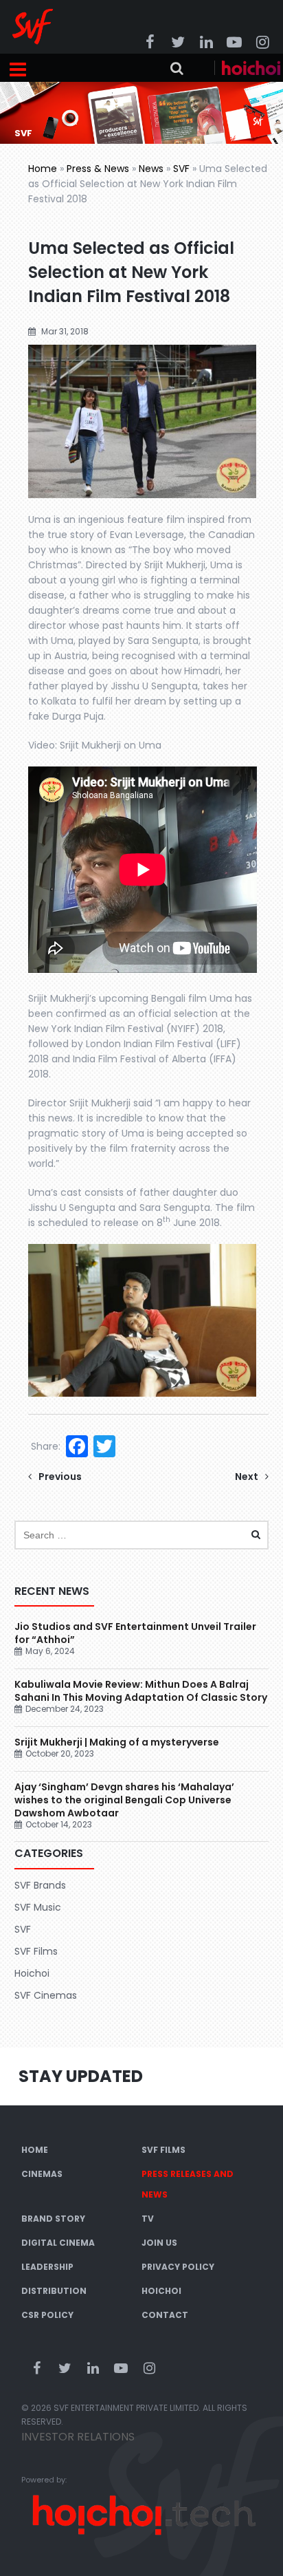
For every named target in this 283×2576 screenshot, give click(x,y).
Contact (165, 2315)
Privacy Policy (178, 2267)
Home (43, 169)
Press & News (98, 169)
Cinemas (42, 2174)
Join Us (159, 2243)
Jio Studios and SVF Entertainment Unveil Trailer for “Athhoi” (135, 1633)
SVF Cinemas (46, 1995)
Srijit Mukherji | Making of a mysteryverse (117, 1742)
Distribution (54, 2291)
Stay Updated (81, 2076)
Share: (46, 1446)
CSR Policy (47, 2315)
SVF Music (38, 1907)
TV (148, 2219)
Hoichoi (32, 1973)
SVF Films (36, 1951)
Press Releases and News (188, 2184)
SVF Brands (40, 1885)
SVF (181, 169)
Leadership (47, 2267)
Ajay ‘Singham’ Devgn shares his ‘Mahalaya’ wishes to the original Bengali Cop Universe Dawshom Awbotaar (124, 1800)
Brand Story (53, 2219)
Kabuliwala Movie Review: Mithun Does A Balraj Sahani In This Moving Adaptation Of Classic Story (141, 1691)
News (151, 169)
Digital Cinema (58, 2243)
